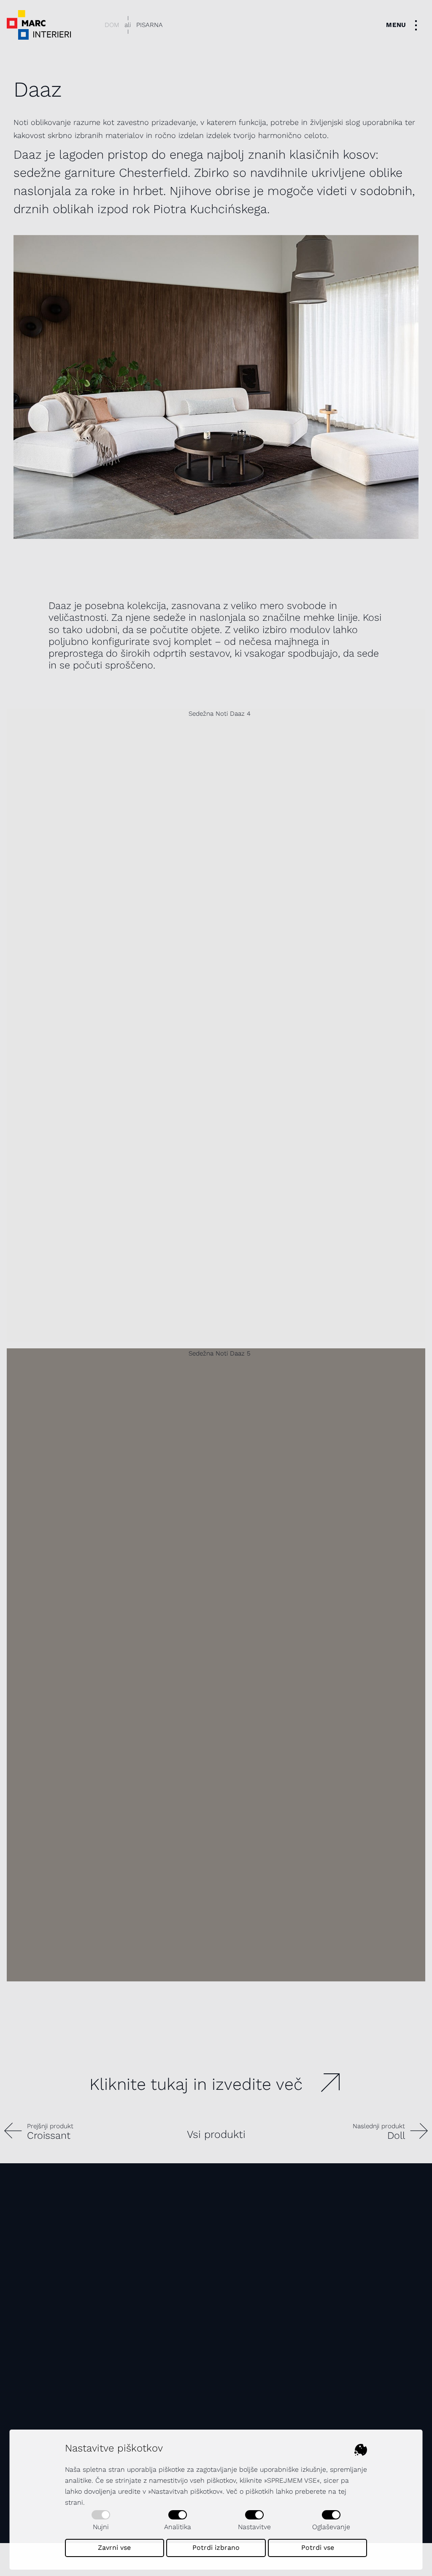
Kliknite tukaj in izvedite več (196, 2084)
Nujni (101, 2527)
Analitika (178, 2527)
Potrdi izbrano (216, 2548)
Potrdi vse (318, 2548)
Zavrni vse (114, 2548)
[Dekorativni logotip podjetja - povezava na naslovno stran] (39, 25)
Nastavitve (254, 2527)
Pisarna (150, 25)
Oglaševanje (331, 2527)
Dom (112, 25)
